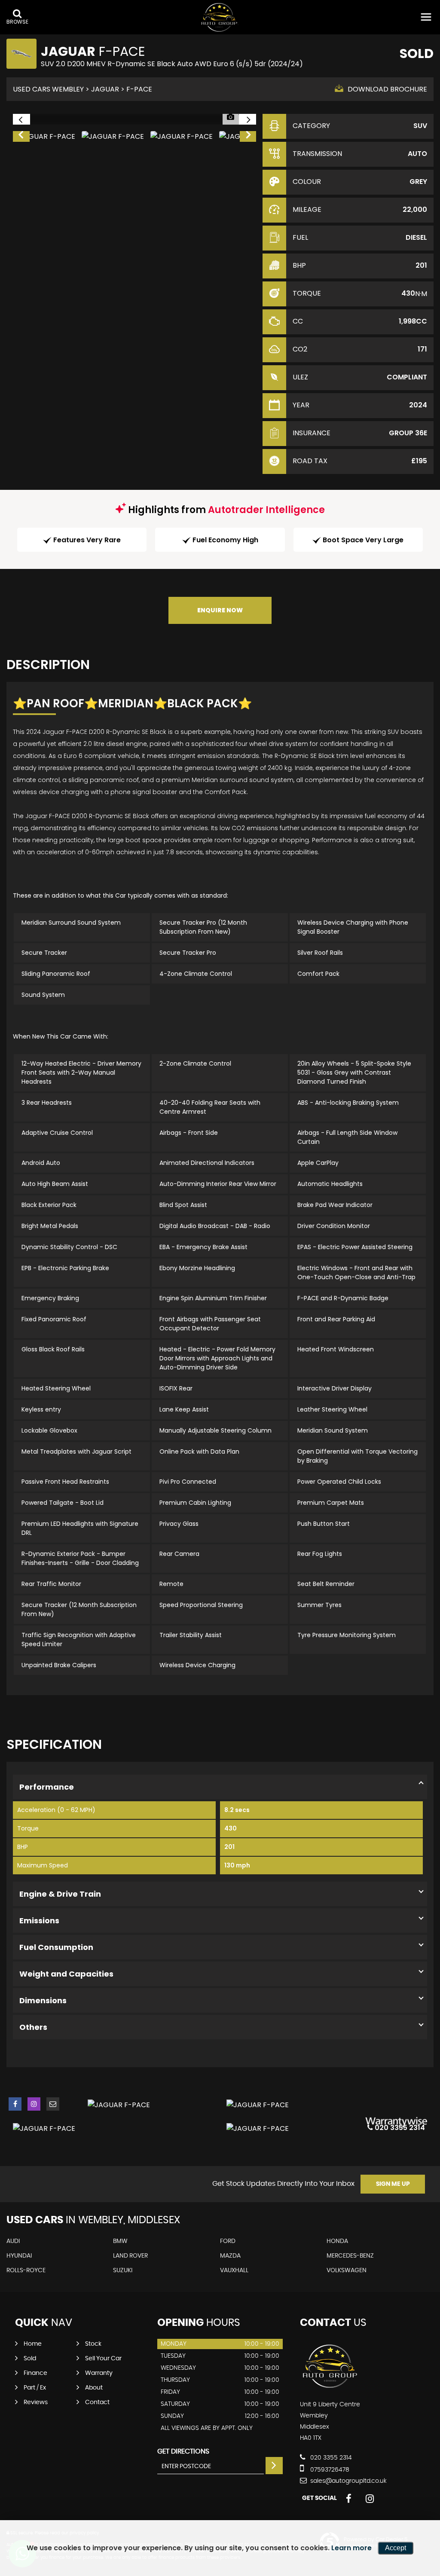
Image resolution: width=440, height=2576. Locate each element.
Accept (396, 2548)
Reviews (36, 2402)
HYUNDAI (19, 2256)
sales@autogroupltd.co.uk (348, 2481)
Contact (97, 2402)
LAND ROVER (130, 2256)
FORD (228, 2241)
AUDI (13, 2241)
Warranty (99, 2373)
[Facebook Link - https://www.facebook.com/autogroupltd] (15, 2104)
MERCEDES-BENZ (350, 2256)
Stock (93, 2344)
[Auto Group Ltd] (220, 17)
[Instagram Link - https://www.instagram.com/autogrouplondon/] (34, 2104)
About (94, 2388)
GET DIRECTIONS (183, 2451)
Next (248, 137)
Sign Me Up (393, 2184)
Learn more (351, 2548)
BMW (120, 2241)
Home (33, 2344)
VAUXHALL (234, 2270)
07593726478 (329, 2470)
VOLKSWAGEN (347, 2270)
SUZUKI (123, 2270)
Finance (35, 2373)
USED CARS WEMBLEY (48, 89)
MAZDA (230, 2256)
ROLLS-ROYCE (26, 2270)
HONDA (337, 2241)
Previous (21, 137)
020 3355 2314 (330, 2458)
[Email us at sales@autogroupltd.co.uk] (53, 2104)
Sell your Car (103, 2359)
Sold (30, 2359)
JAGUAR (105, 89)
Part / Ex (35, 2388)
